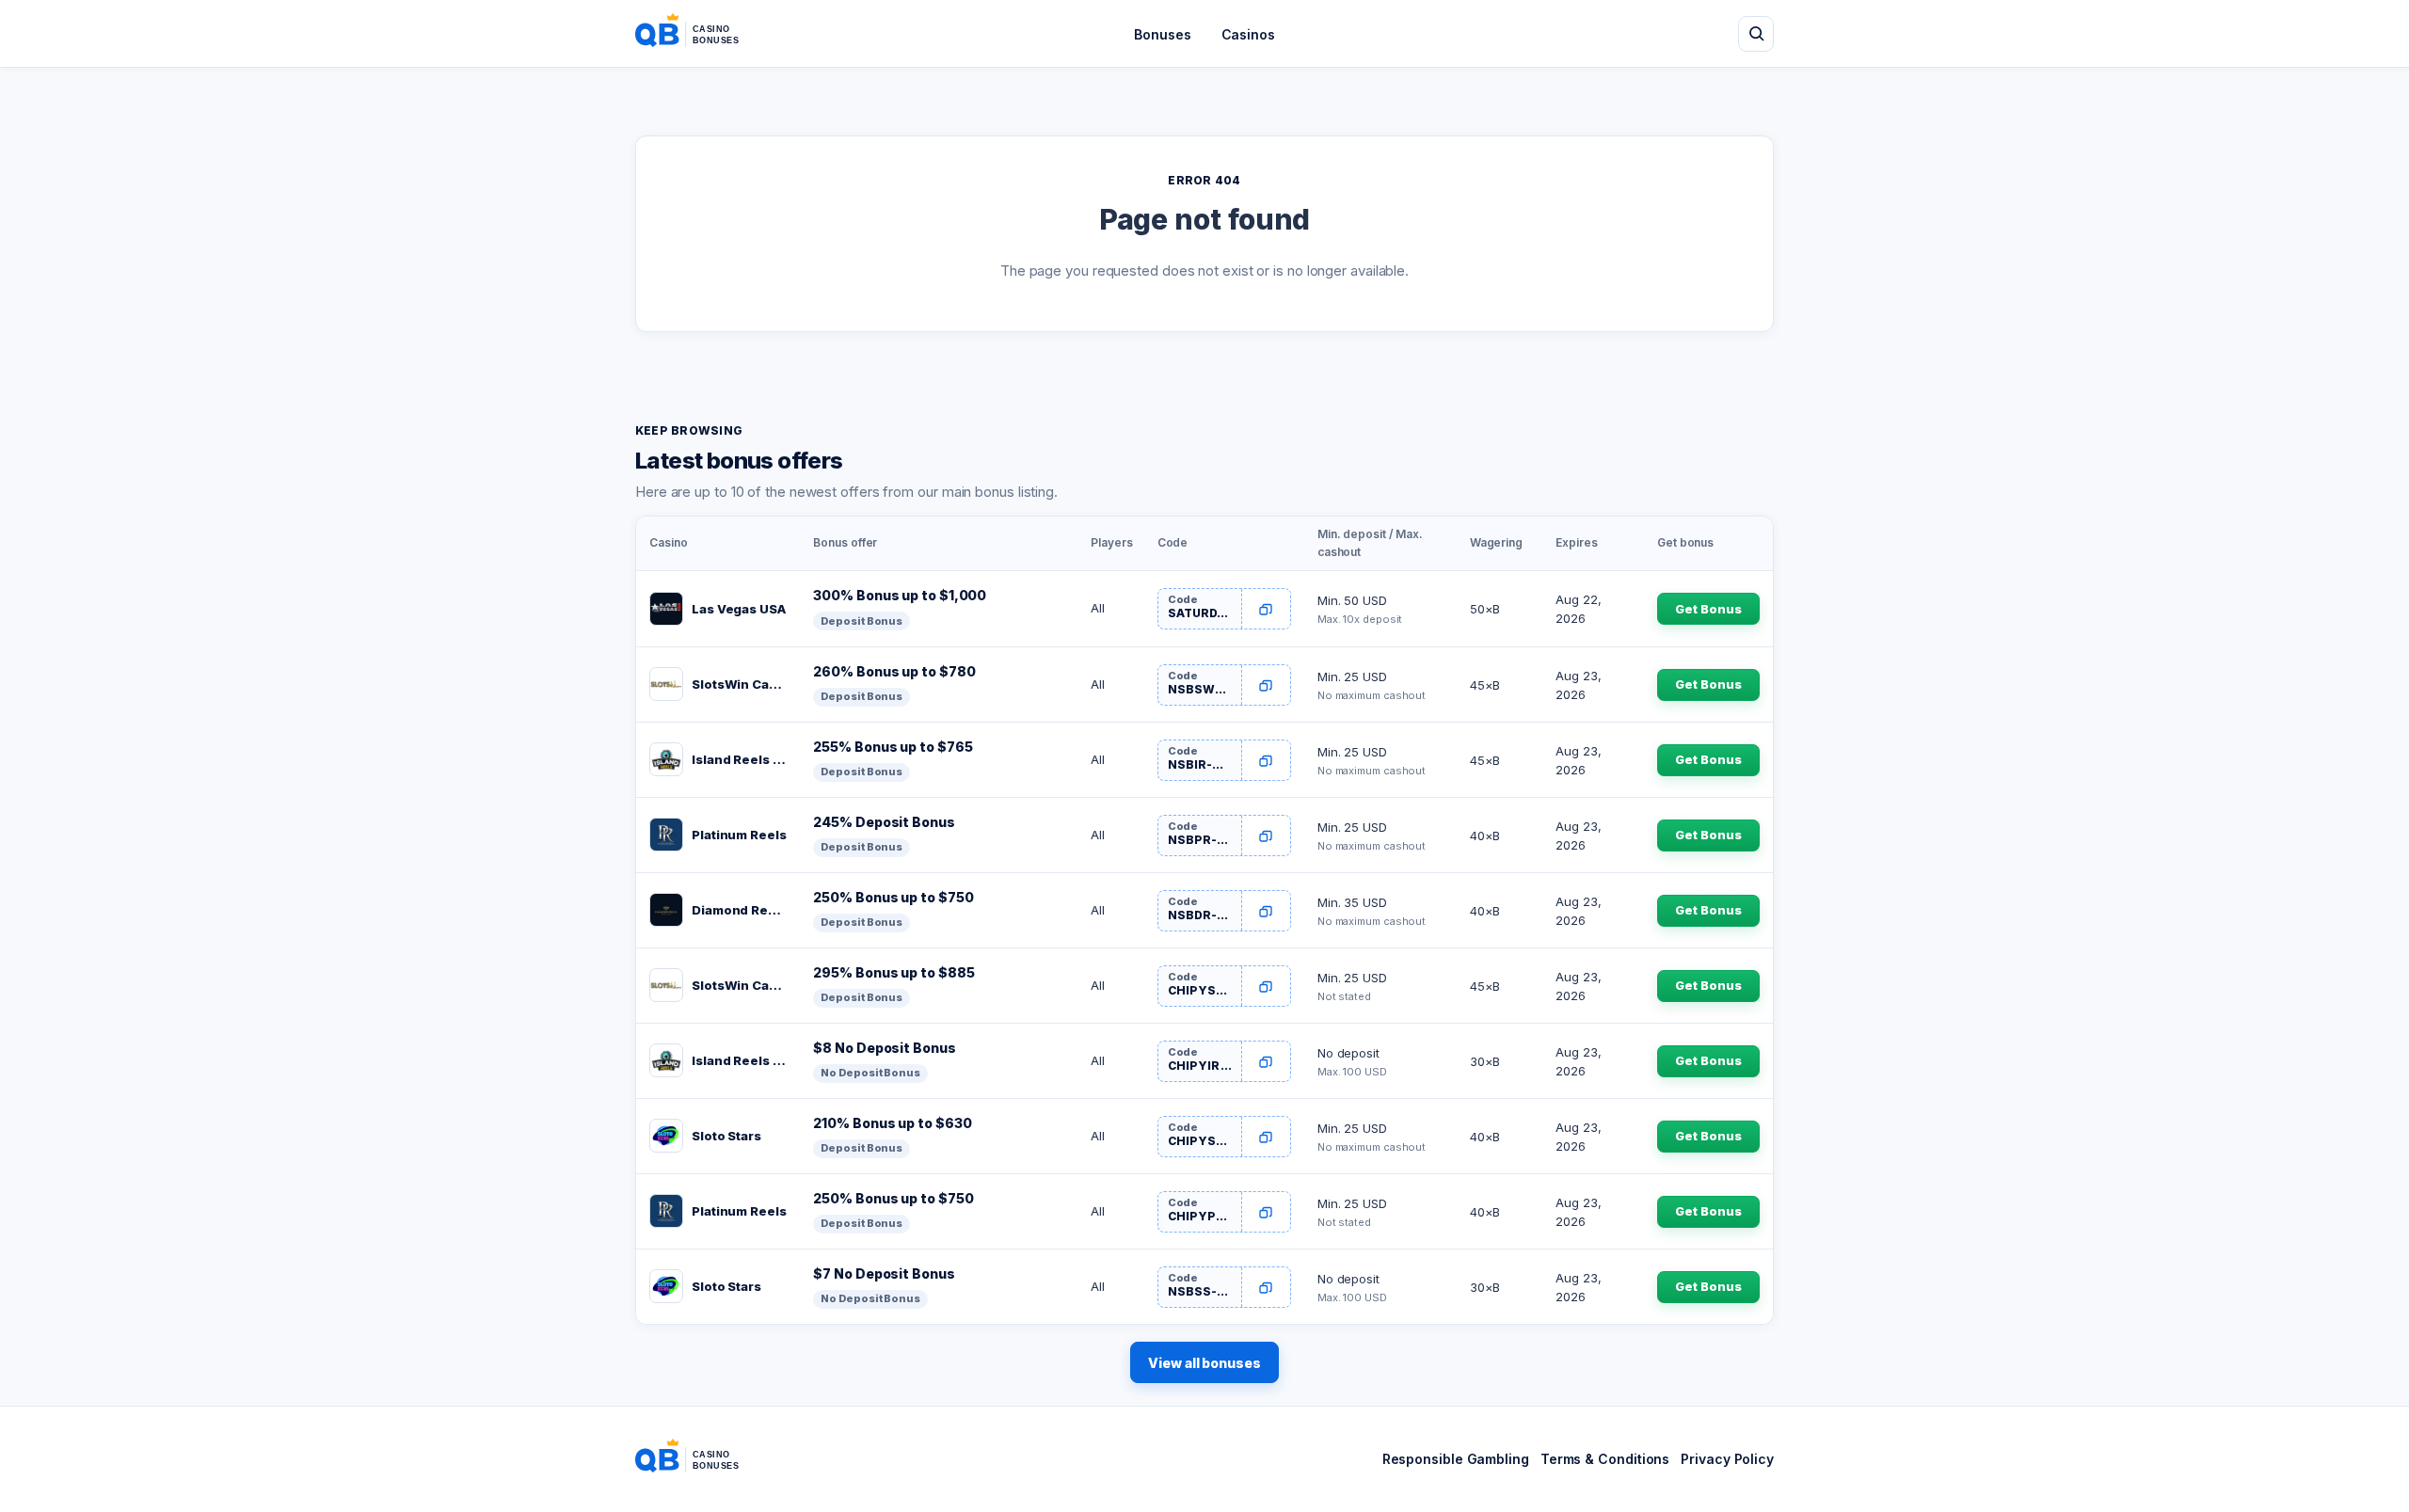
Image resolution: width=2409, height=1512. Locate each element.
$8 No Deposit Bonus (884, 1048)
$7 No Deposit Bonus (884, 1273)
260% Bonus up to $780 (894, 671)
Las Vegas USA (739, 609)
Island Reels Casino (739, 759)
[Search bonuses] (1756, 34)
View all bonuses (1204, 1363)
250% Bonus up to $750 (893, 897)
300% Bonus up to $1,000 (900, 595)
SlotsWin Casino (739, 684)
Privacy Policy (1727, 1459)
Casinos (1248, 34)
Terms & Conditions (1605, 1459)
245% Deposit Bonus (884, 822)
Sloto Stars (726, 1136)
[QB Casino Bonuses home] (702, 34)
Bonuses (1162, 34)
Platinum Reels (739, 835)
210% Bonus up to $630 (892, 1123)
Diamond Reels (739, 910)
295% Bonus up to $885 (893, 972)
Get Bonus (1708, 609)
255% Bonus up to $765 (893, 747)
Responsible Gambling (1456, 1459)
